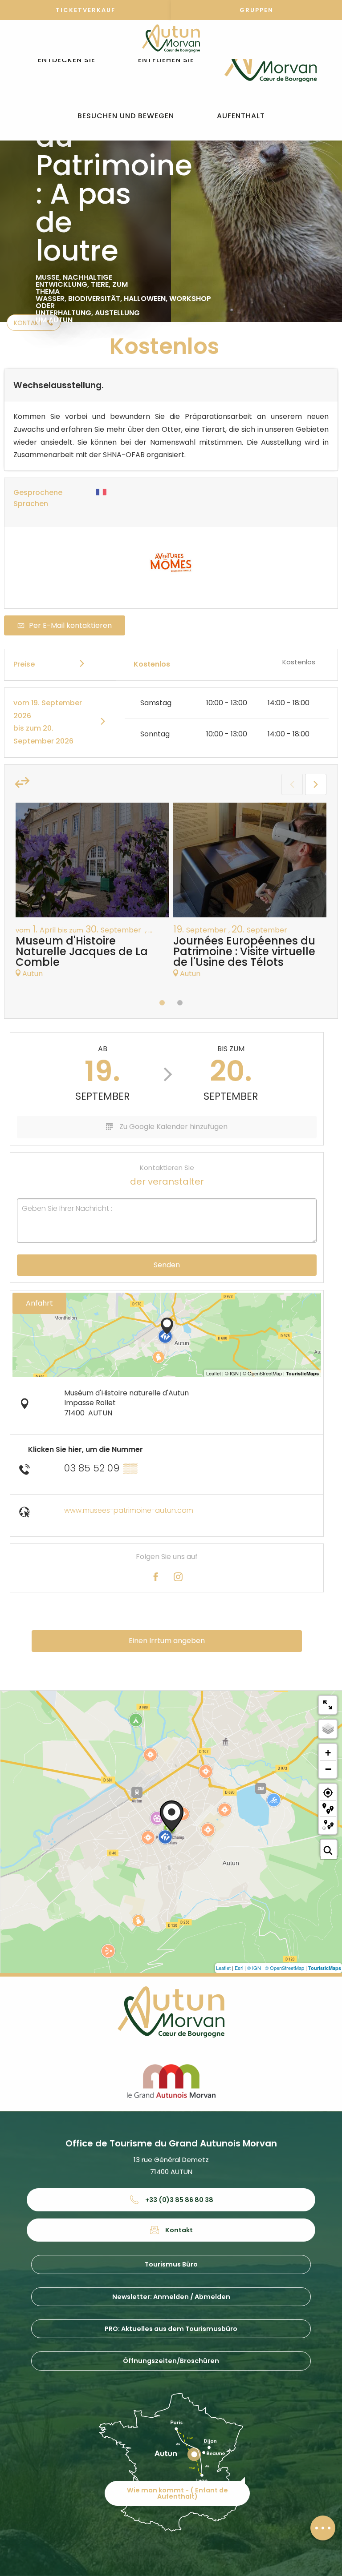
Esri (239, 1968)
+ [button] (328, 1753)
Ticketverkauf (85, 10)
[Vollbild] (328, 1705)
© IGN (254, 1968)
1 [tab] (162, 1003)
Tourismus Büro (171, 2264)
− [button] (328, 1769)
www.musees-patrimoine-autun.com (129, 1510)
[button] (67, 60)
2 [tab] (180, 1003)
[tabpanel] (92, 895)
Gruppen (256, 10)
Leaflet (223, 1968)
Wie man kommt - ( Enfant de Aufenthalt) (177, 2493)
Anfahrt (39, 1303)
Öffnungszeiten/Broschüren (171, 2361)
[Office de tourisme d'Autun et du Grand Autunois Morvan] (271, 60)
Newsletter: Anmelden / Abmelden (171, 2297)
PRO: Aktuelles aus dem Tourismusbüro (171, 2329)
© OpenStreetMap (285, 1968)
